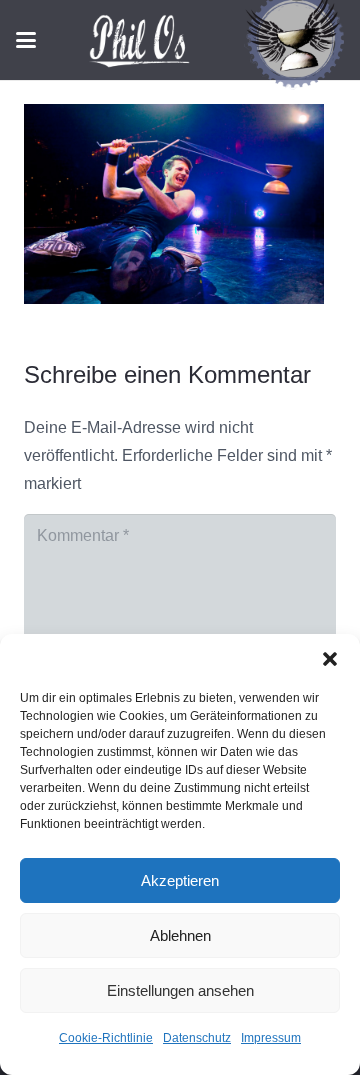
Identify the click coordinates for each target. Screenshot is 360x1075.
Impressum (271, 1038)
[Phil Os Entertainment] (146, 40)
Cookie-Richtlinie (106, 1038)
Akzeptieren (180, 880)
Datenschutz (197, 1038)
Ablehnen (180, 935)
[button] (330, 659)
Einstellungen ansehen (180, 990)
